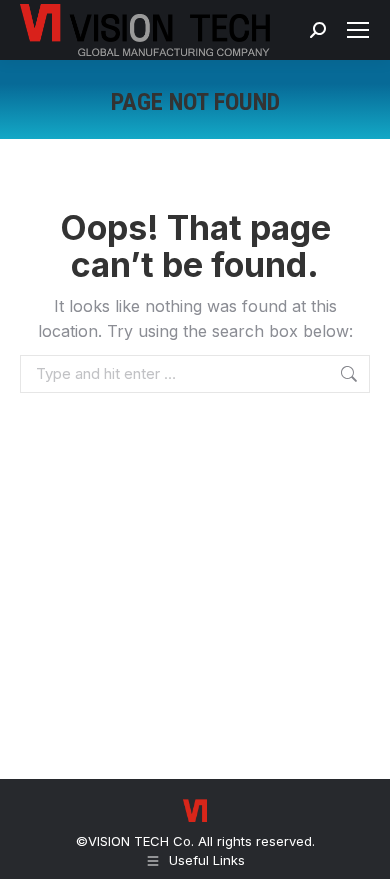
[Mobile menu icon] (358, 30)
